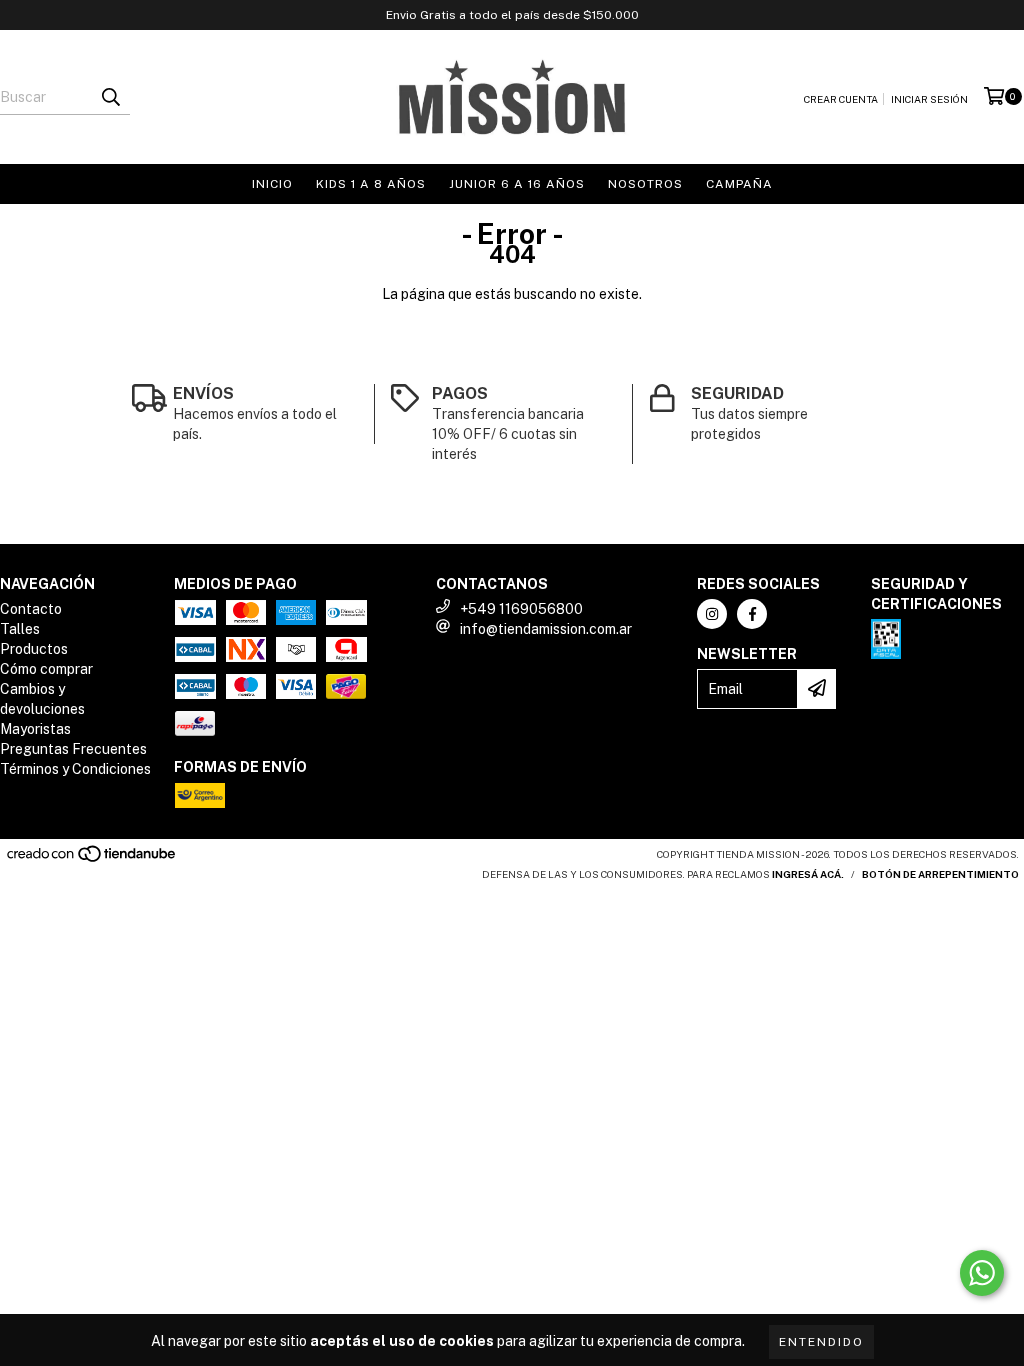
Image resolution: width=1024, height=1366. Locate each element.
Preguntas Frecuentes (73, 749)
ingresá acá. (808, 874)
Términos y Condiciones (75, 769)
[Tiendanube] (92, 859)
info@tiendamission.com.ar (546, 629)
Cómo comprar (46, 669)
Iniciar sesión (929, 99)
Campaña (739, 184)
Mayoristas (35, 729)
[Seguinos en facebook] (752, 614)
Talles (20, 629)
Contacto (31, 609)
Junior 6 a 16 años (517, 184)
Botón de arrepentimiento (940, 874)
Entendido (821, 1342)
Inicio (272, 184)
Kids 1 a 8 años (371, 184)
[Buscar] (110, 97)
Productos (34, 649)
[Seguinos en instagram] (712, 614)
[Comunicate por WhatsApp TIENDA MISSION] (982, 1273)
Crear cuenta (841, 99)
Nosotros (645, 184)
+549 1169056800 (521, 609)
